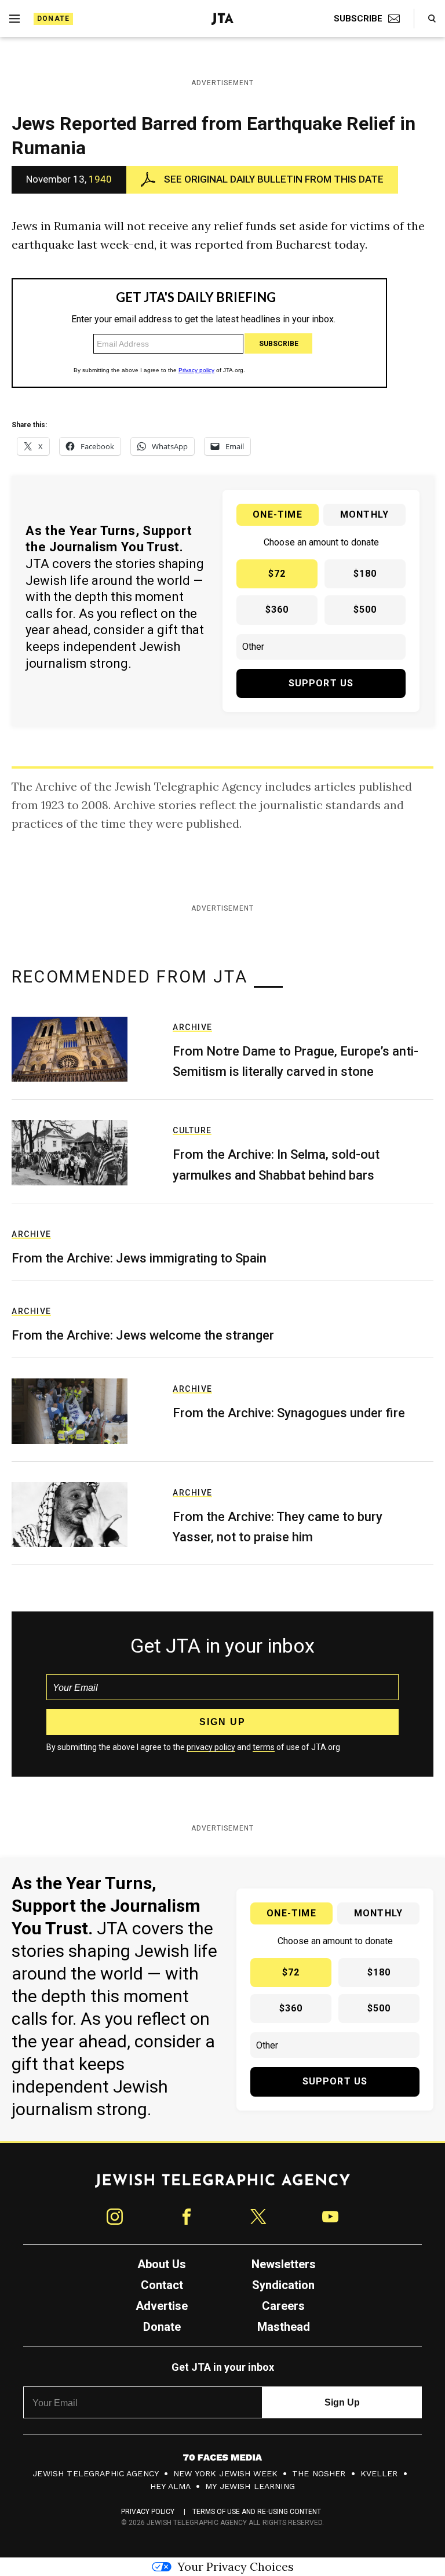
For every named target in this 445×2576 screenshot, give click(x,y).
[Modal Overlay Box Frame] (222, 1288)
